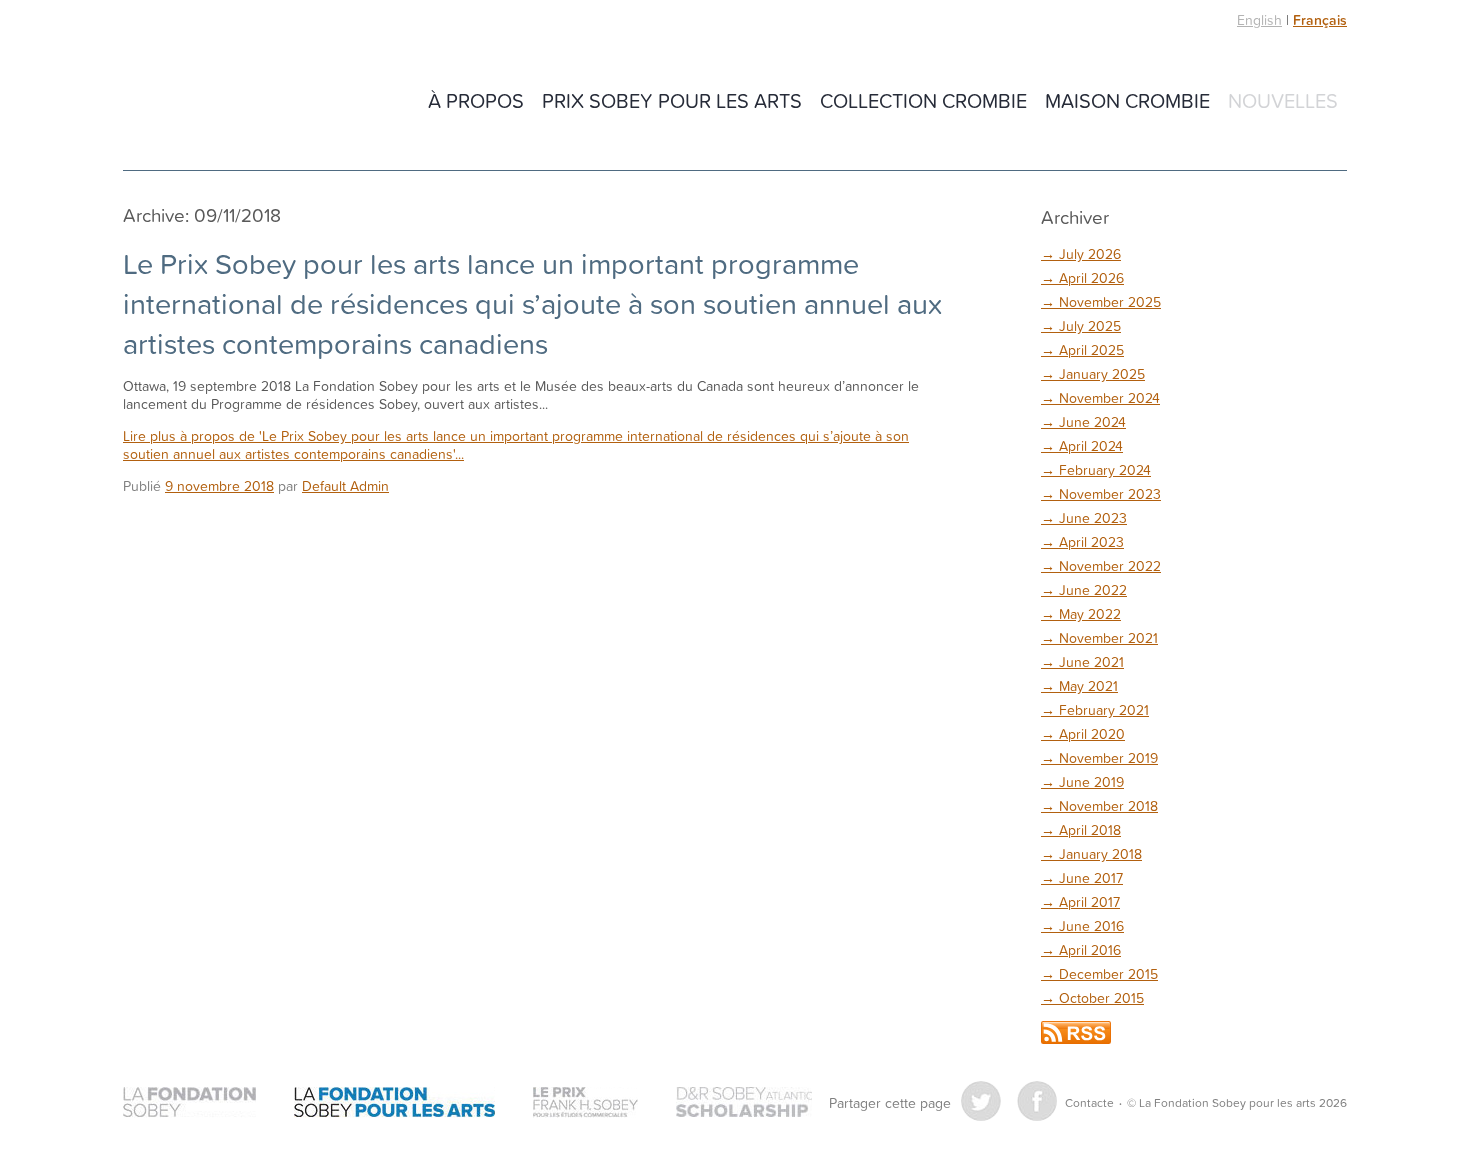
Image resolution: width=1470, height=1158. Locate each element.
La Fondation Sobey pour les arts (263, 102)
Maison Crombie (1127, 100)
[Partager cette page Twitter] (981, 1101)
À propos (476, 100)
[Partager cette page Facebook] (1037, 1101)
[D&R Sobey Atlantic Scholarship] (744, 1102)
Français (1320, 20)
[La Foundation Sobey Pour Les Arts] (394, 1102)
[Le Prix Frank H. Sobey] (585, 1102)
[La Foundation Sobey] (189, 1102)
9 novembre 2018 (219, 485)
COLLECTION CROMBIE (923, 100)
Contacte (1089, 1102)
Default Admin (345, 485)
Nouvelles (1283, 100)
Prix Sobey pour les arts (672, 100)
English (1259, 19)
